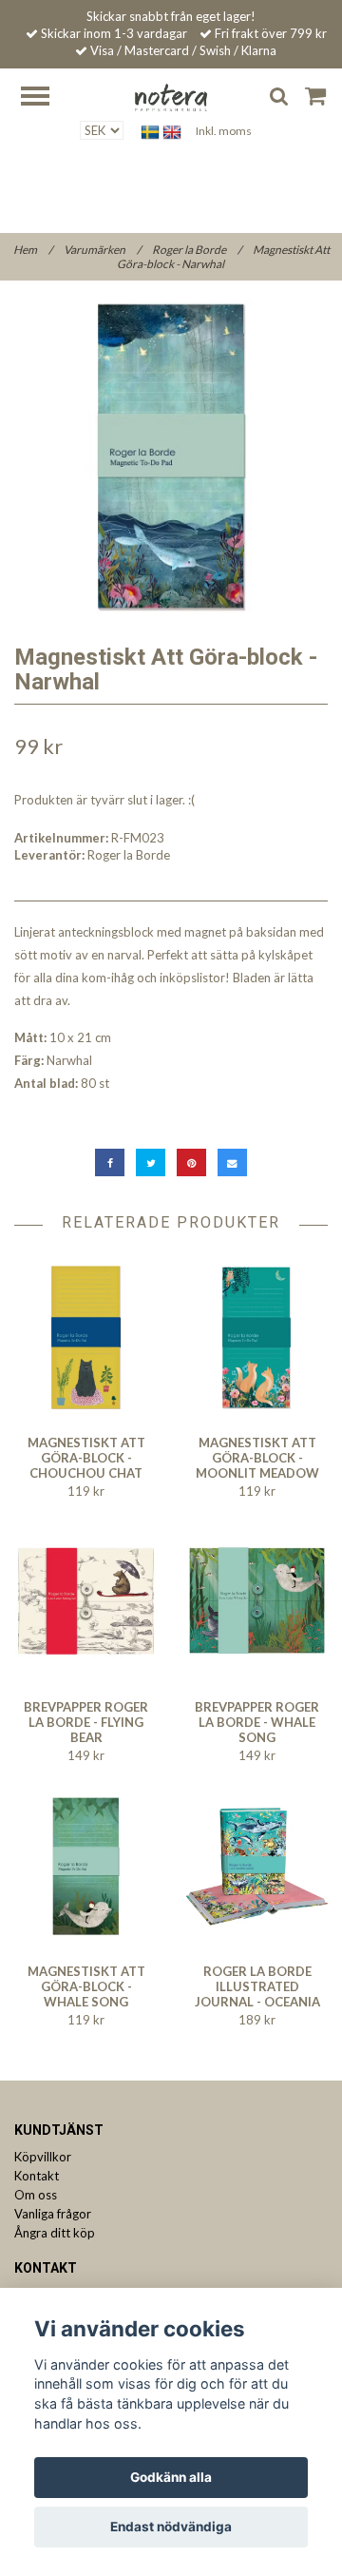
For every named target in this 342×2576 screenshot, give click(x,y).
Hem (33, 250)
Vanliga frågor (53, 2214)
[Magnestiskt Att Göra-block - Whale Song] (86, 1866)
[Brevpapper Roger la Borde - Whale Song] (257, 1602)
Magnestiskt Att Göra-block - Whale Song (86, 1986)
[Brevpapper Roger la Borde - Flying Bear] (86, 1602)
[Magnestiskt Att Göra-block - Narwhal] (171, 456)
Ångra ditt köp (55, 2233)
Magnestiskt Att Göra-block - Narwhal (223, 257)
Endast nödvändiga (171, 2527)
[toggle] (45, 98)
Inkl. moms (224, 131)
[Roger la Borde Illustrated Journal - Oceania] (257, 1866)
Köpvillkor (43, 2157)
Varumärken (102, 250)
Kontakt (37, 2176)
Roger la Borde (197, 250)
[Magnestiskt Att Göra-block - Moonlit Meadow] (257, 1337)
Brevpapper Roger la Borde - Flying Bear (86, 1722)
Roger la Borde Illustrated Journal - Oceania (257, 1986)
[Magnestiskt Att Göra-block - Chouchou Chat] (86, 1337)
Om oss (36, 2195)
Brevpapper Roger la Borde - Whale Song (257, 1722)
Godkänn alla (171, 2477)
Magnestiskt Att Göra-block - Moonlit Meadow (257, 1458)
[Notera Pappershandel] (171, 96)
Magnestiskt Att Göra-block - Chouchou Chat (86, 1458)
